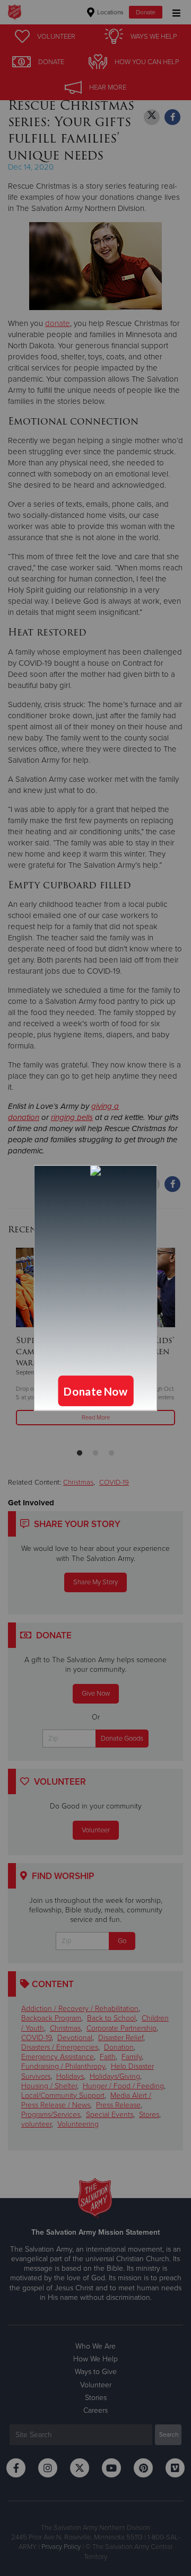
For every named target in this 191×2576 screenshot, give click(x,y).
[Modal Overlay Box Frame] (95, 1288)
